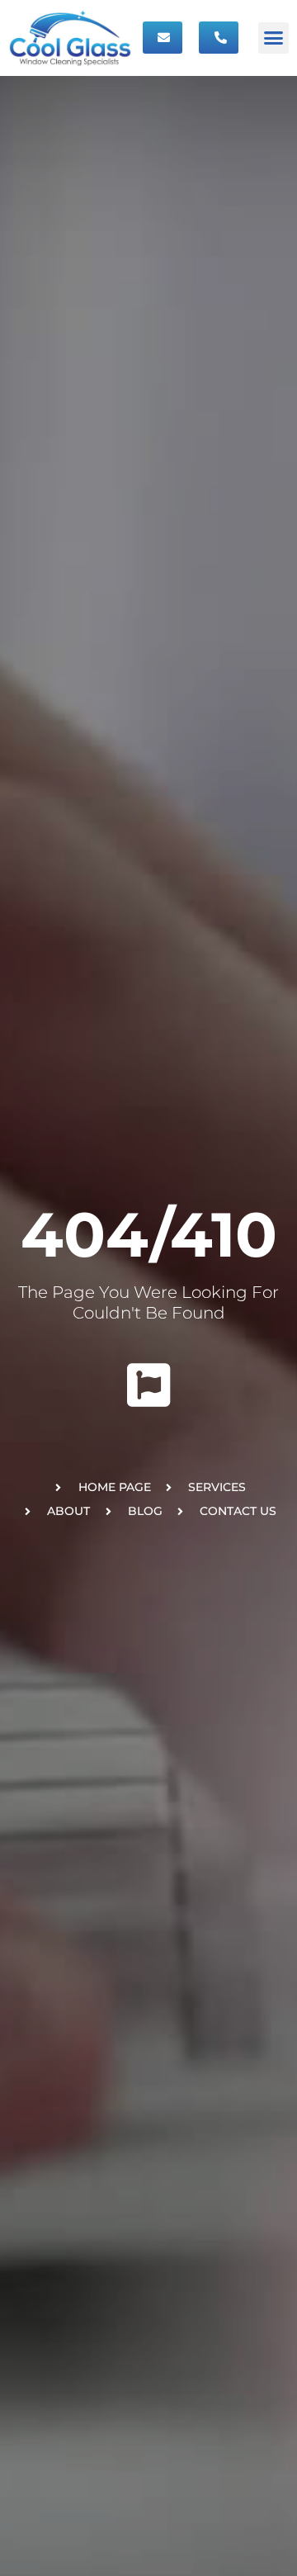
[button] (274, 38)
